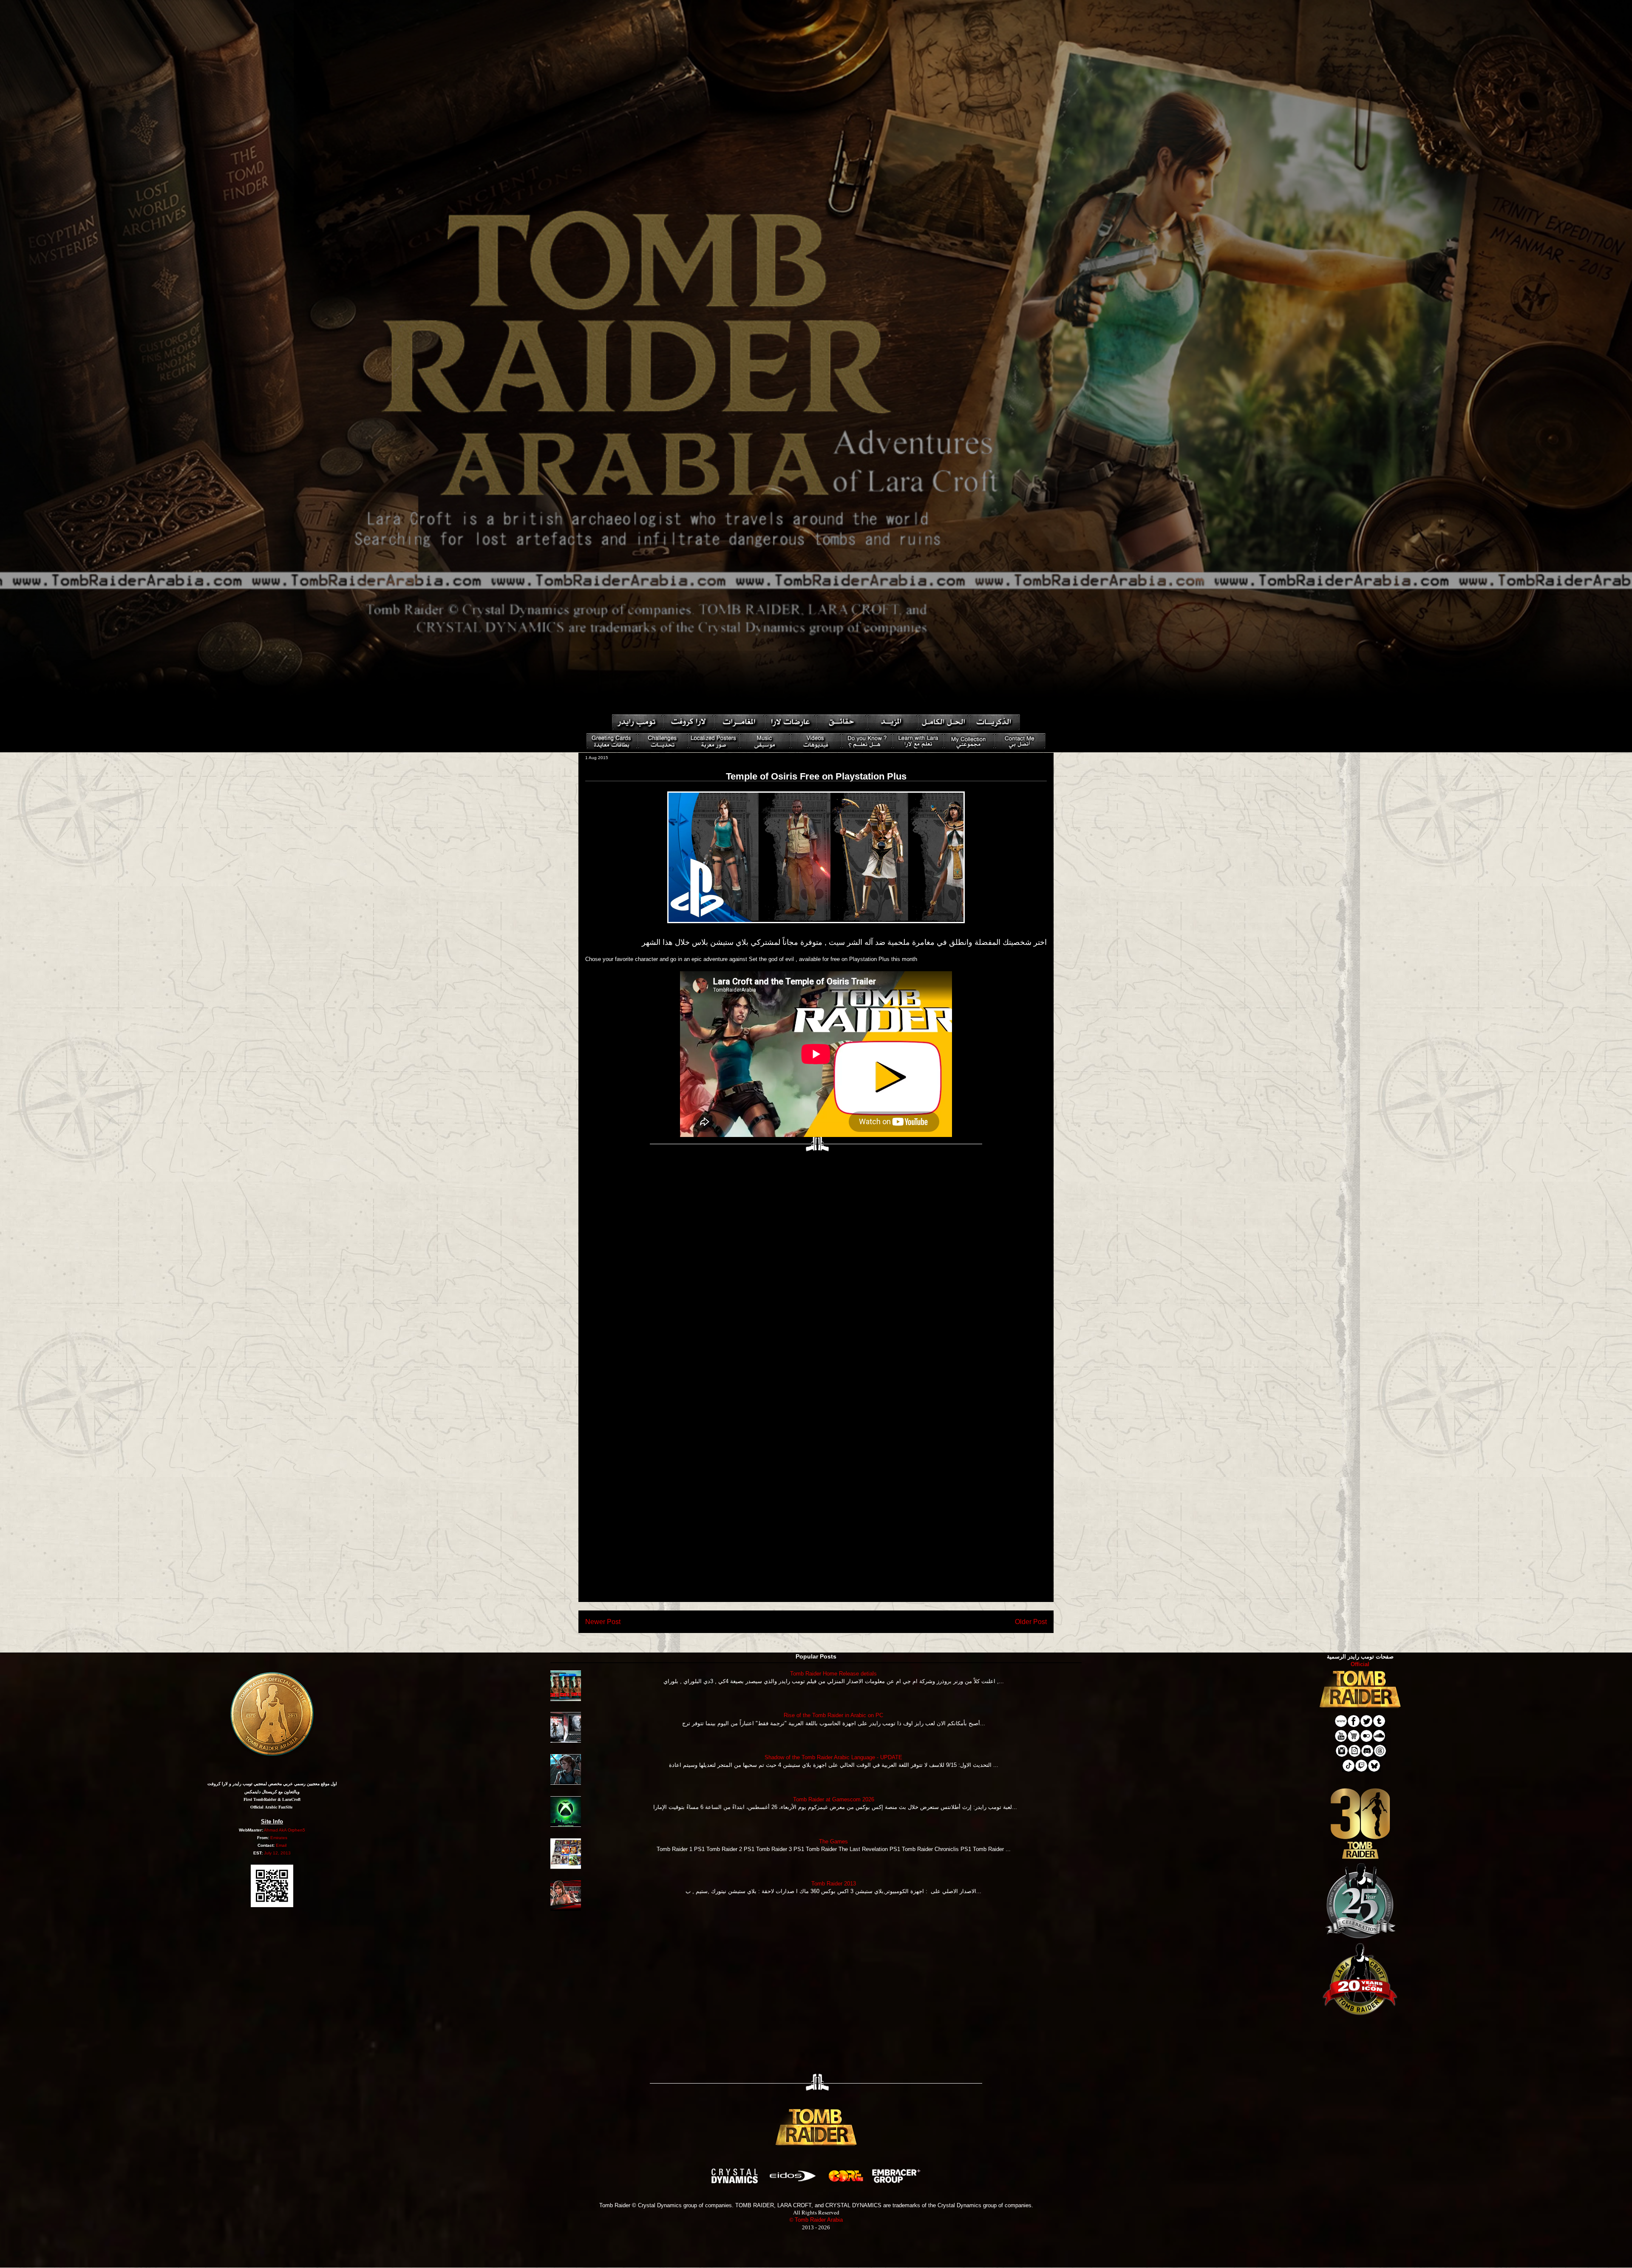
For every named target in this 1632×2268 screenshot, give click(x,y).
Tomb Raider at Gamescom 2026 (834, 1799)
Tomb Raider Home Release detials (833, 1674)
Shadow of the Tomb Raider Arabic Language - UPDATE (833, 1757)
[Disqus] (816, 1269)
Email (281, 1845)
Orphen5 (296, 1830)
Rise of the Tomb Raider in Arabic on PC (833, 1715)
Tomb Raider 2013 (834, 1884)
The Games (833, 1841)
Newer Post (603, 1622)
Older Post (1031, 1622)
